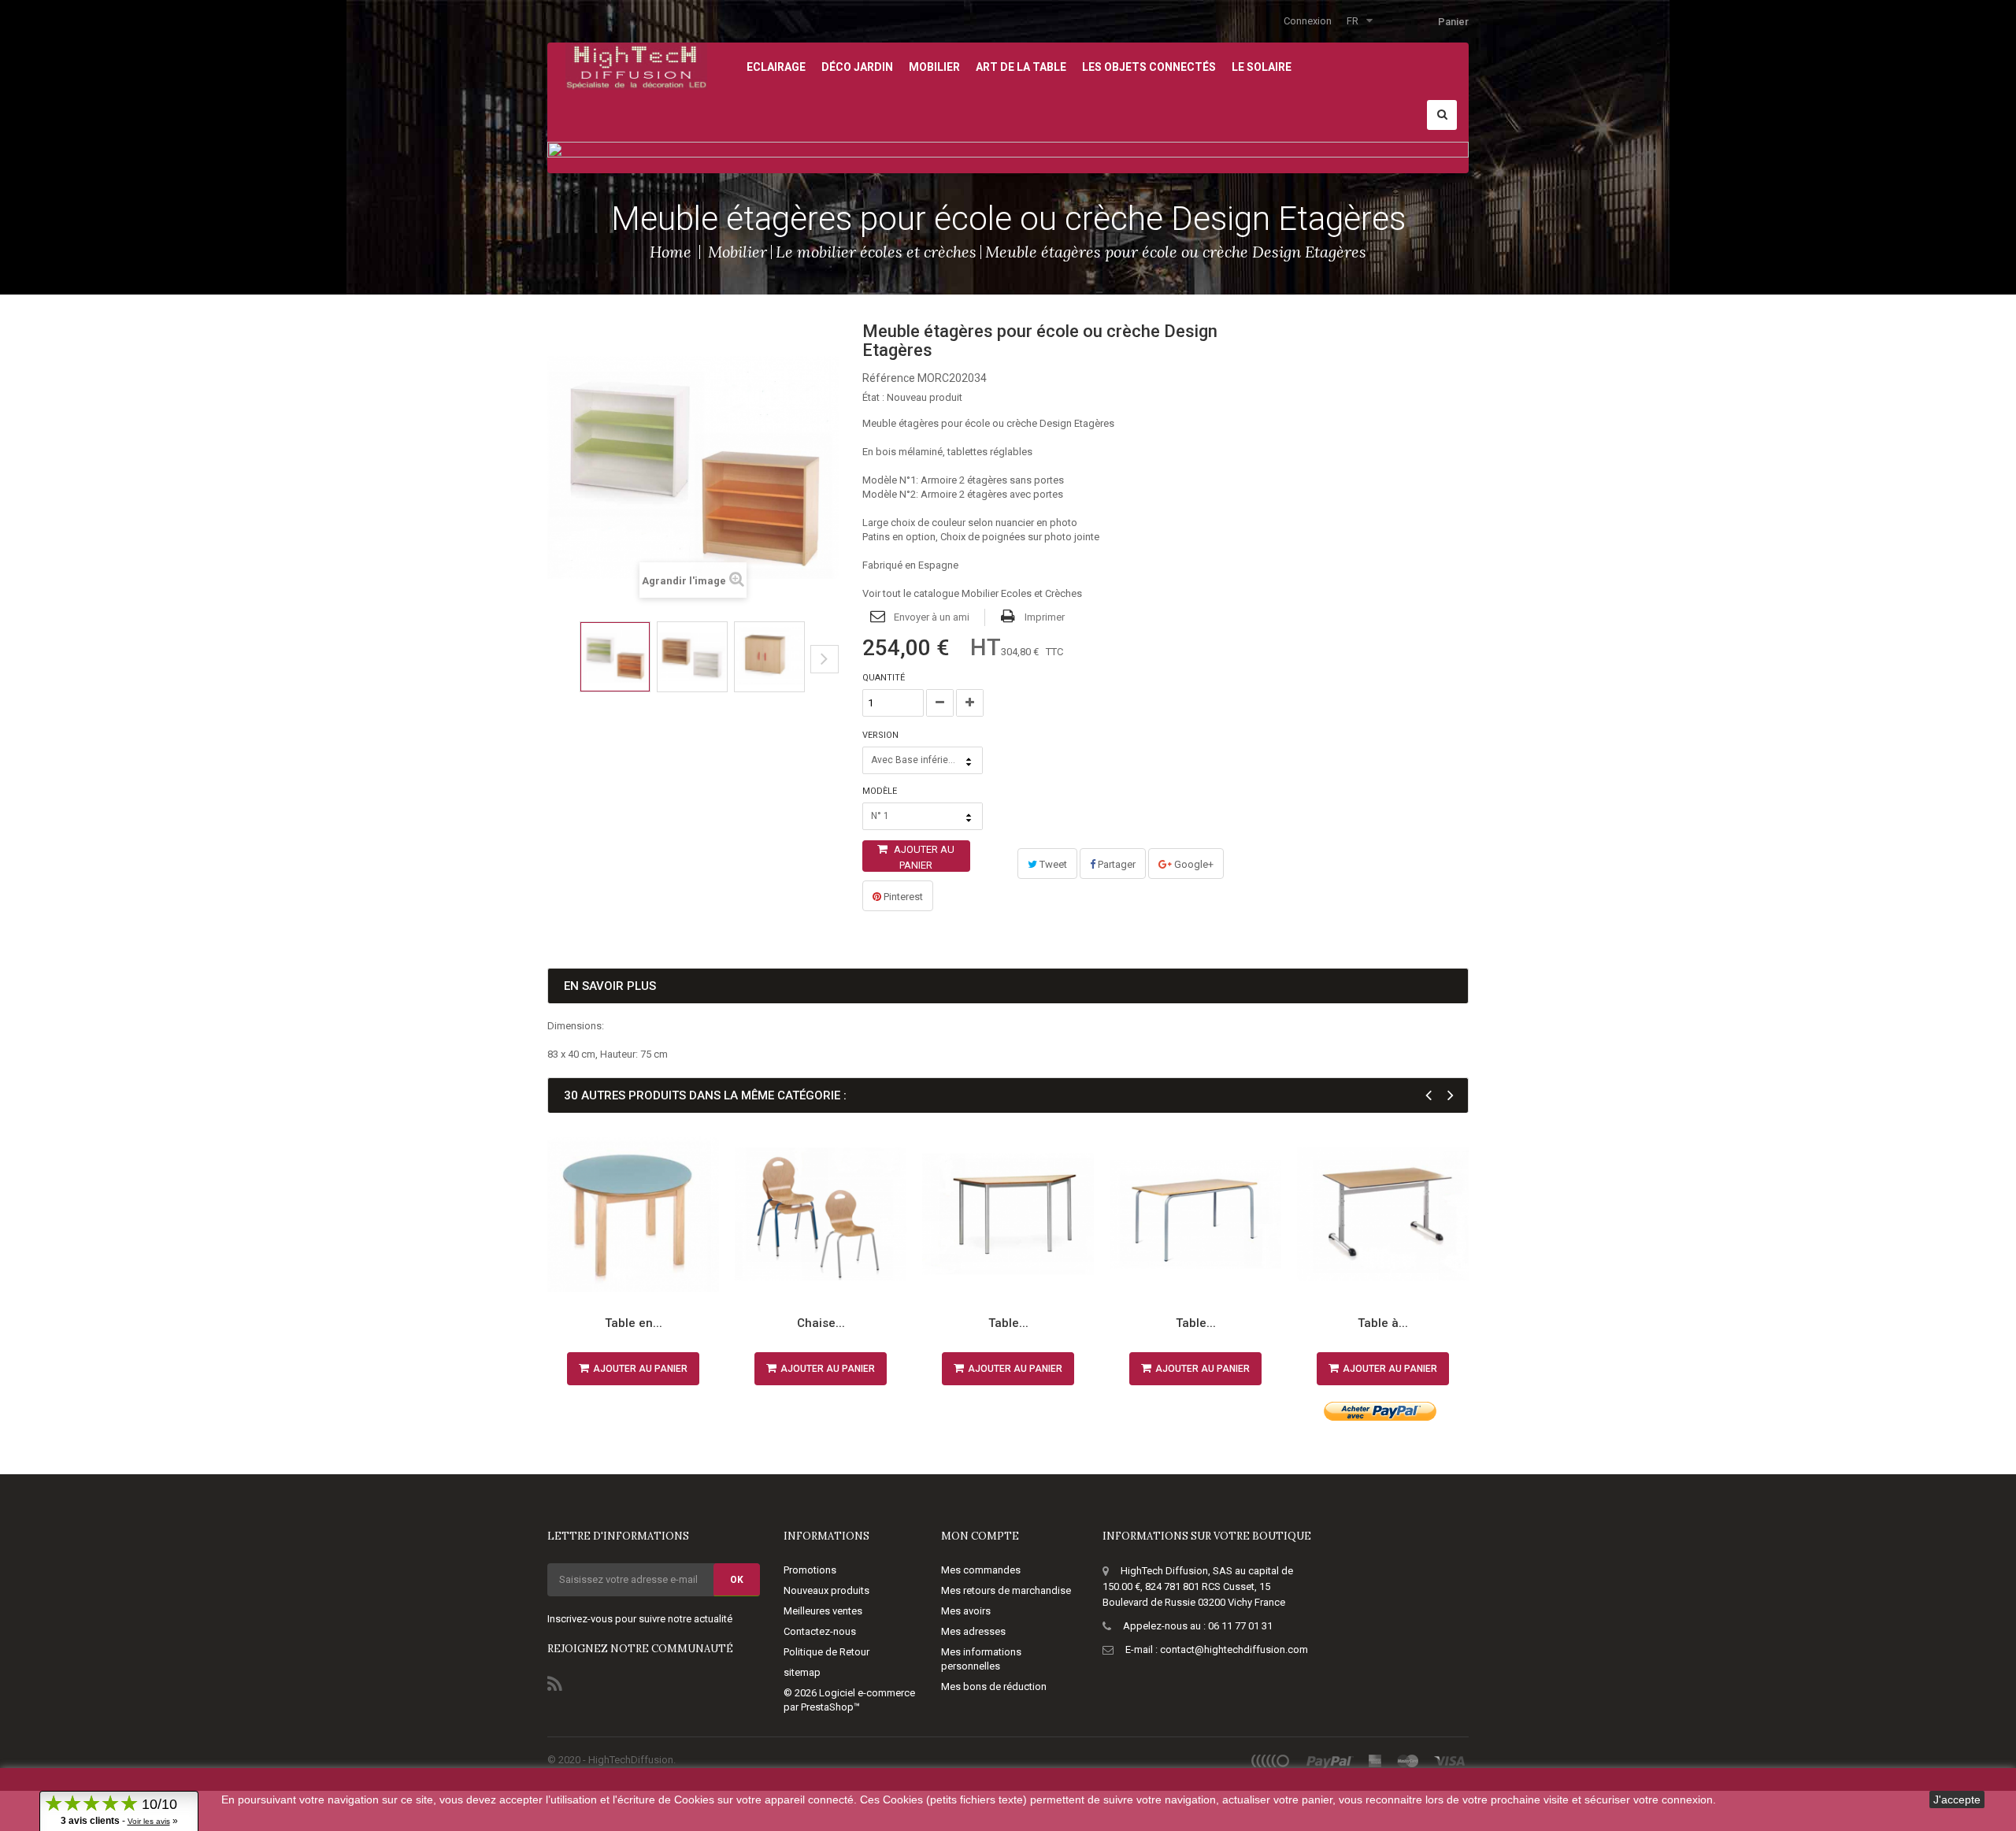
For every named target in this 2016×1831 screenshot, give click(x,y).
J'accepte (1957, 1799)
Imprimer (1045, 617)
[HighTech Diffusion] (636, 65)
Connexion (1308, 21)
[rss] (1271, 1761)
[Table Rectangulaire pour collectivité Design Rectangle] (1195, 1214)
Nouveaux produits (826, 1590)
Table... (1008, 1323)
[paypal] (1330, 1761)
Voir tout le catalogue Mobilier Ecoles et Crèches (972, 593)
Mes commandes (981, 1570)
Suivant (825, 659)
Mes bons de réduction (994, 1686)
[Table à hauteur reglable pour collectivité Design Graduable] (1383, 1214)
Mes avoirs (966, 1611)
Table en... (634, 1323)
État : (873, 397)
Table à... (1383, 1323)
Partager (1115, 864)
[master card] (1408, 1761)
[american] (1375, 1761)
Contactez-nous (820, 1631)
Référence (889, 378)
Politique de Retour (826, 1652)
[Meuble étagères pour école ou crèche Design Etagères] (615, 657)
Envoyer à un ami (932, 617)
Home (671, 252)
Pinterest (902, 897)
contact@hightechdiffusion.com (1234, 1649)
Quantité (884, 678)
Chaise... (821, 1323)
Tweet (1052, 864)
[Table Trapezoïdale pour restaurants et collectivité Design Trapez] (1008, 1214)
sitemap (802, 1672)
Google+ (1193, 864)
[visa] (1450, 1761)
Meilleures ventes (823, 1611)
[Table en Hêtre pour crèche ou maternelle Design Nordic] (633, 1214)
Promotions (810, 1570)
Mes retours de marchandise (1006, 1590)
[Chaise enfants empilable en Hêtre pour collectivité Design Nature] (821, 1214)
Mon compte (980, 1536)
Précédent (552, 671)
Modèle (881, 791)
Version (882, 735)
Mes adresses (973, 1631)
